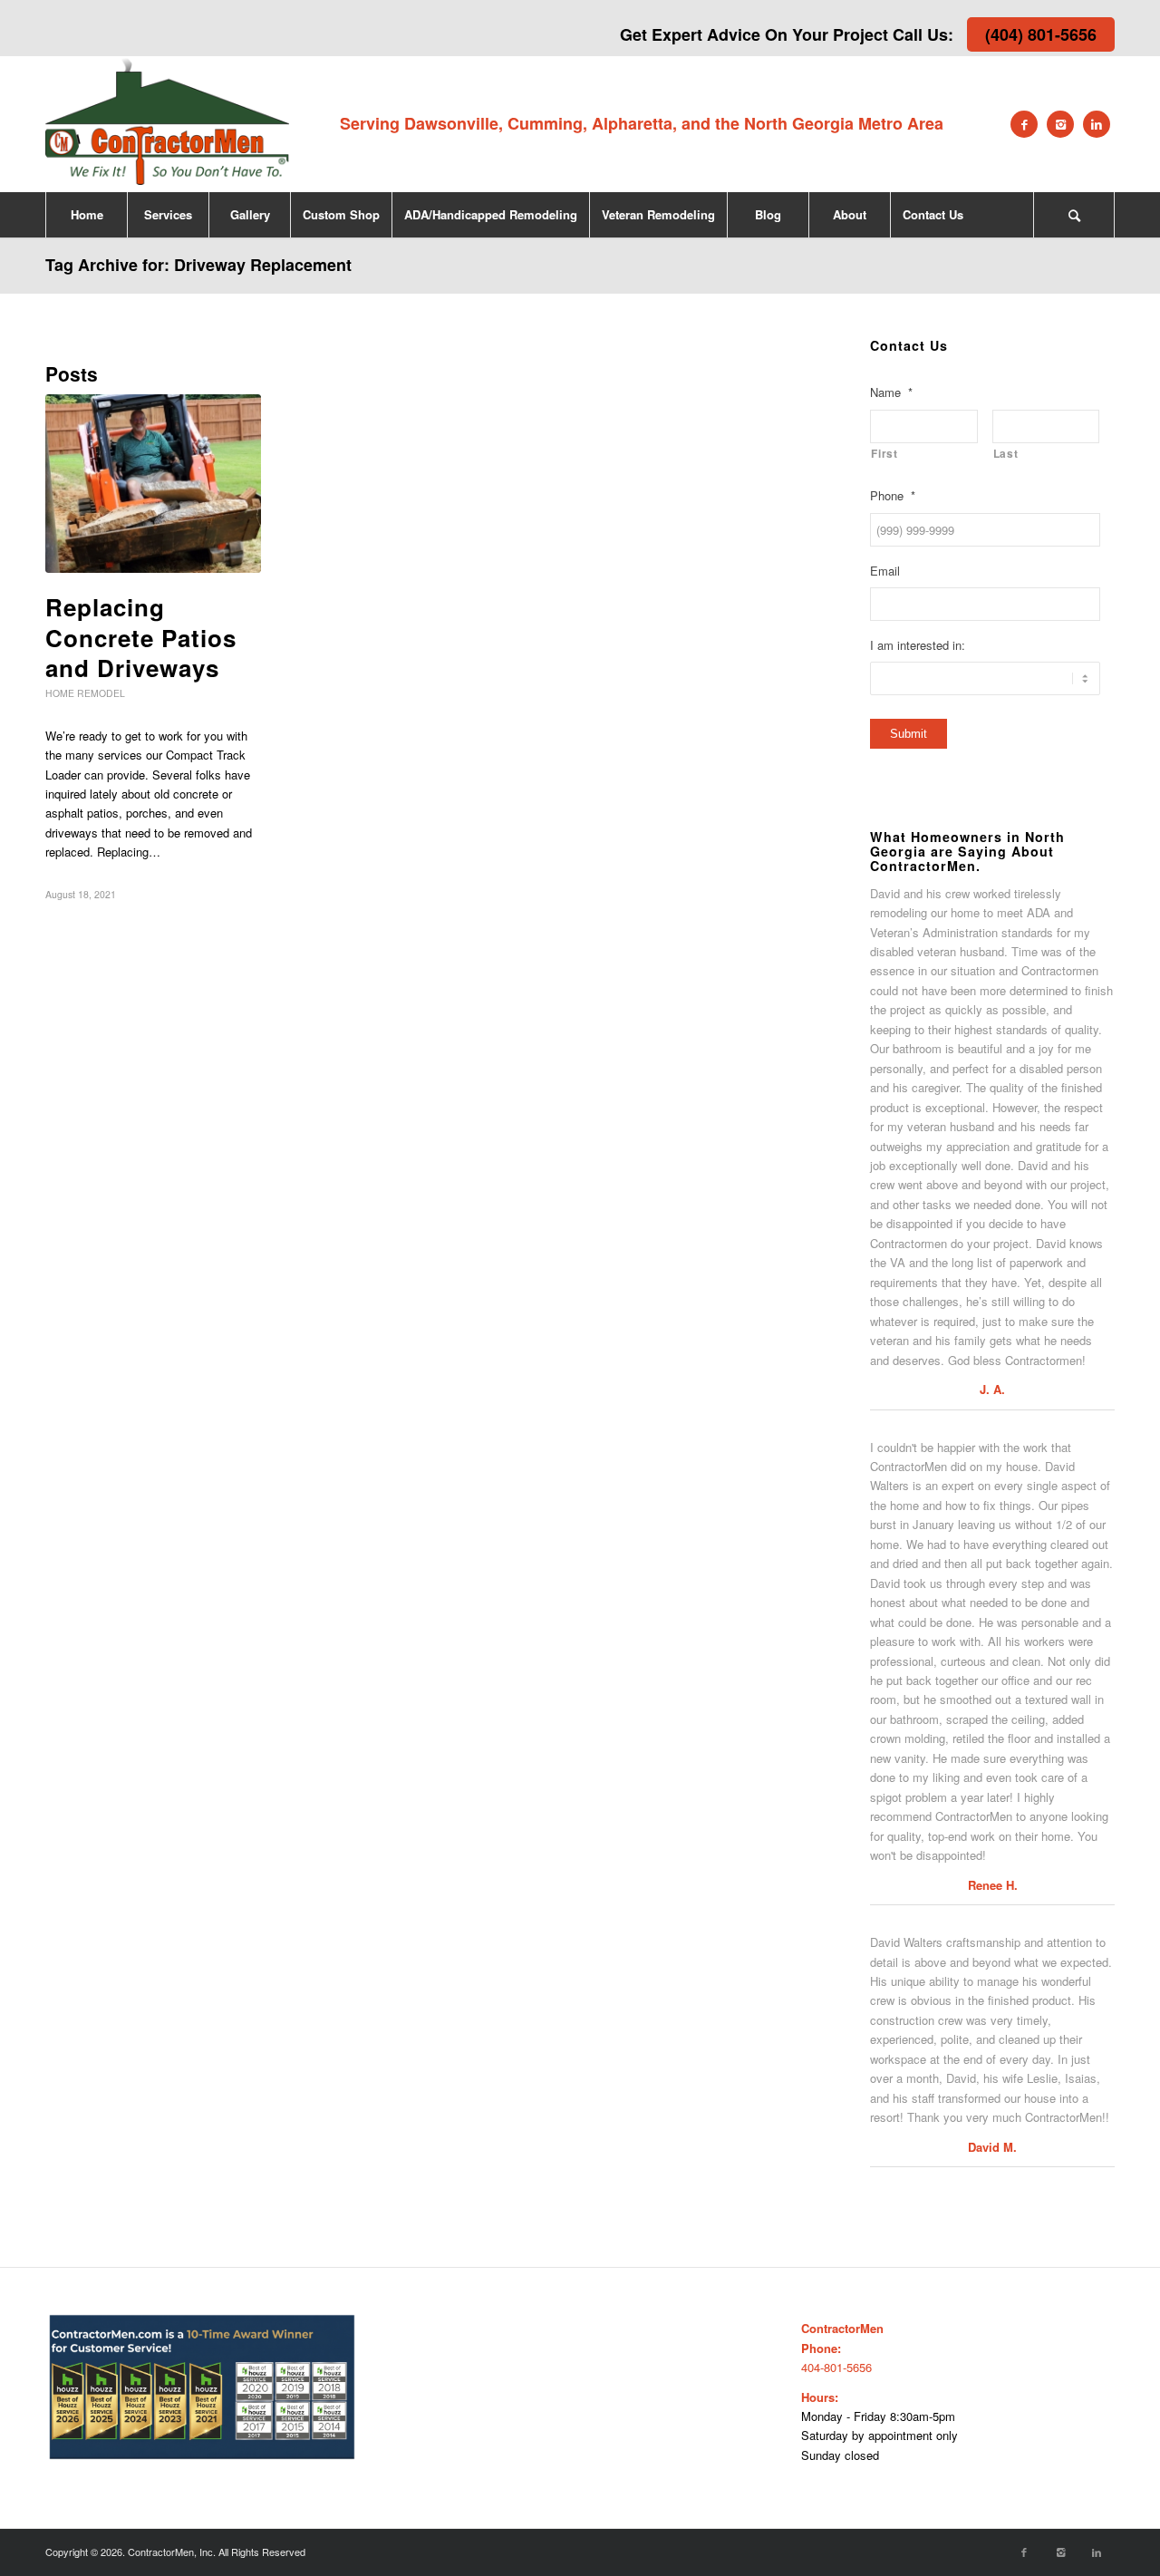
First (884, 454)
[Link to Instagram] (1060, 124)
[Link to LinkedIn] (1097, 124)
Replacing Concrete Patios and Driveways (141, 638)
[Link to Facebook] (1024, 124)
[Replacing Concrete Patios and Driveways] (153, 484)
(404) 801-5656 (1041, 34)
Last (1006, 454)
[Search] (1074, 215)
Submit (909, 734)
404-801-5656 (836, 2367)
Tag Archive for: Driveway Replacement (198, 265)
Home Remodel (85, 693)
